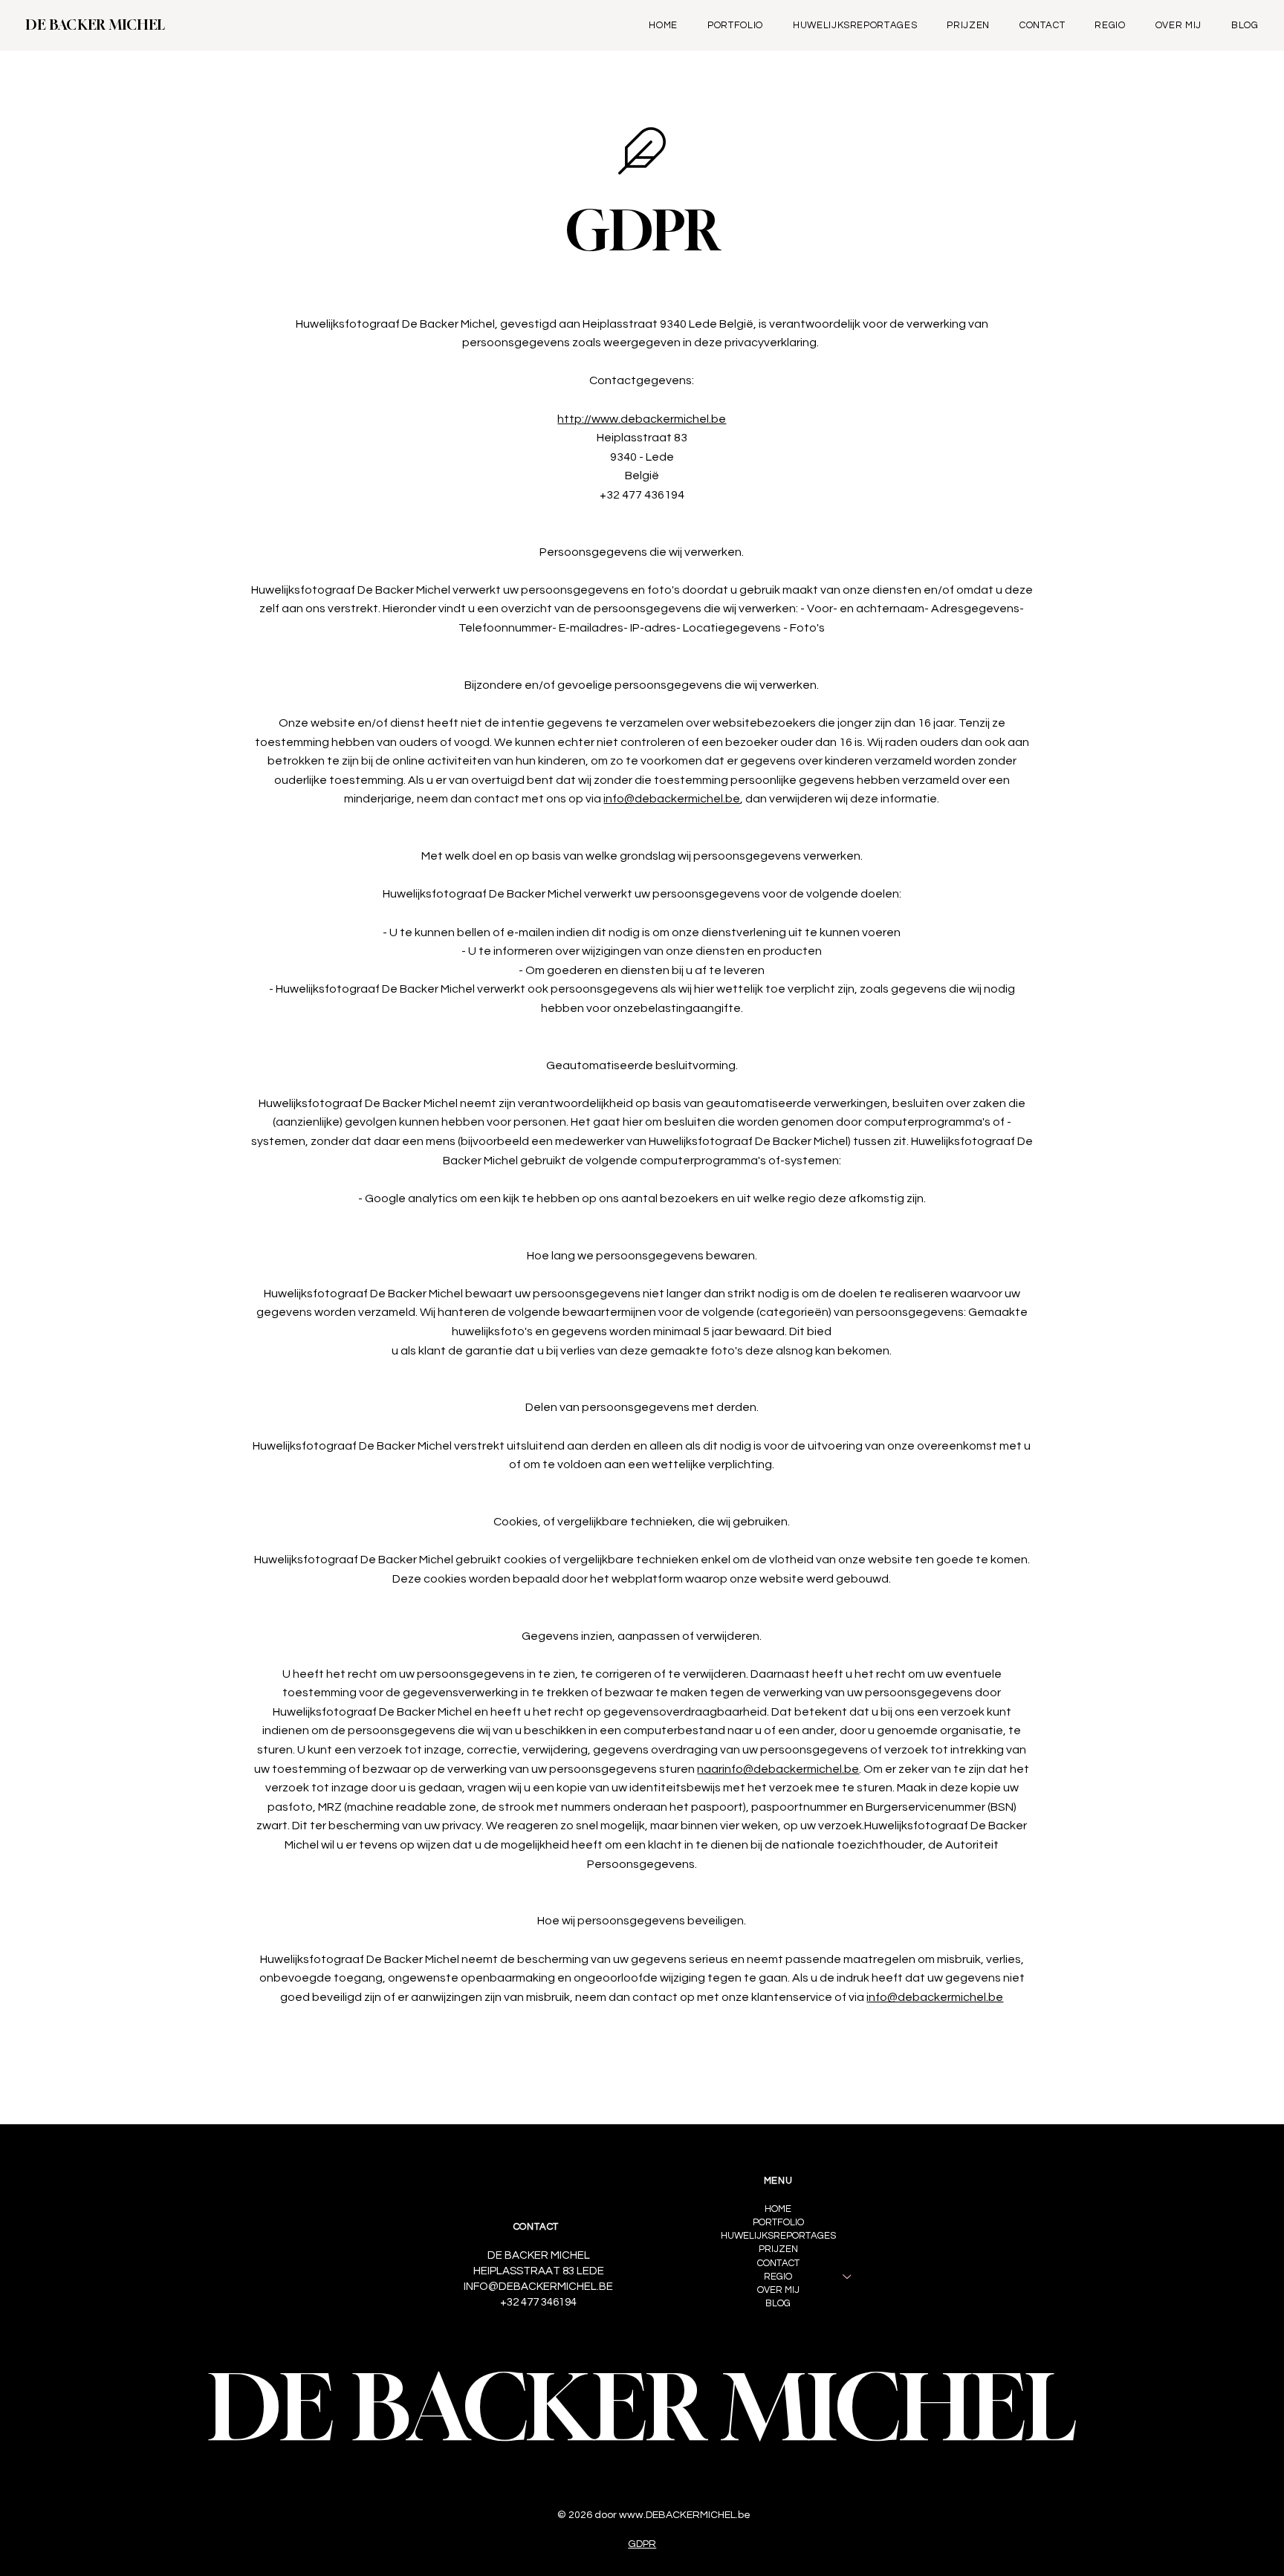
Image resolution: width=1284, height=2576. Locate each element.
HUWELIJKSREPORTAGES (778, 2236)
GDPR (642, 2544)
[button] (1110, 25)
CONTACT (778, 2263)
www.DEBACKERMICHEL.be (685, 2515)
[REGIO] (848, 2277)
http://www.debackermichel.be (642, 419)
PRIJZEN (778, 2249)
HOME (778, 2209)
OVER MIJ (778, 2290)
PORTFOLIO (778, 2222)
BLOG (778, 2303)
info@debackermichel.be (672, 799)
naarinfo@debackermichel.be (778, 1769)
